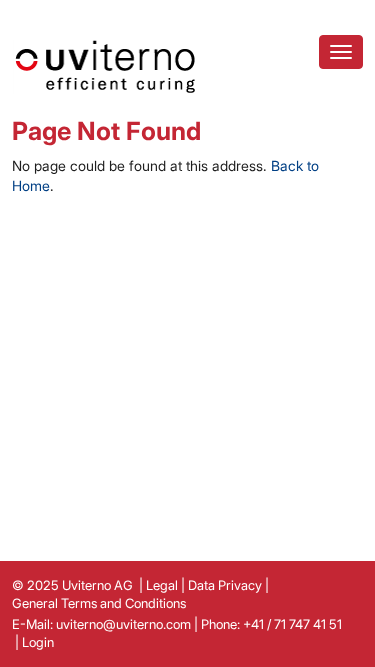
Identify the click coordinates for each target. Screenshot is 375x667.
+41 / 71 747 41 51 (292, 624)
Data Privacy (225, 585)
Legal (162, 585)
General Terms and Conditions (99, 603)
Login (38, 642)
